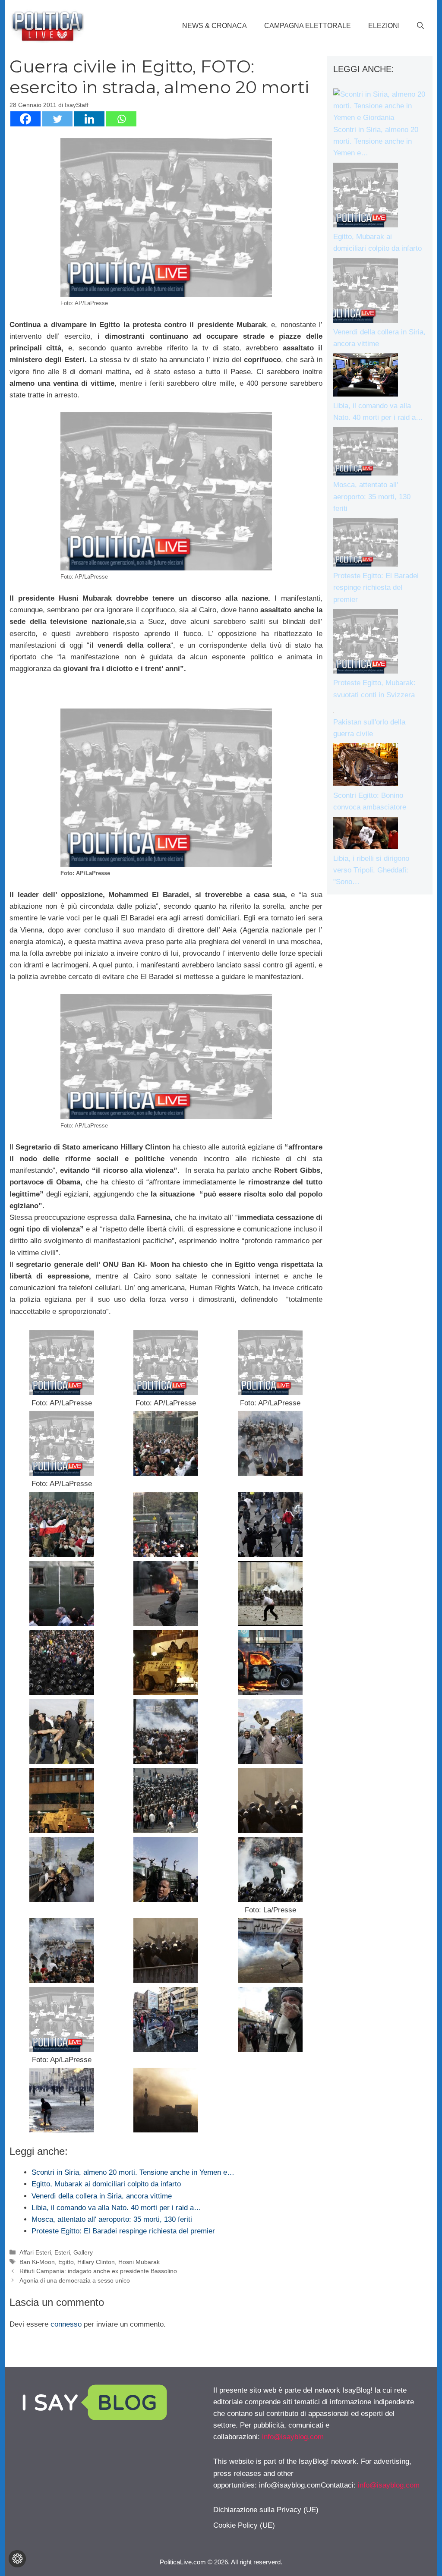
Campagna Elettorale (308, 26)
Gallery (83, 2252)
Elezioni (384, 26)
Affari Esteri (35, 2252)
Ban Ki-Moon (37, 2262)
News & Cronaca (215, 26)
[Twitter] (57, 119)
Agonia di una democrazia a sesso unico (75, 2280)
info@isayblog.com (293, 2437)
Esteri (62, 2252)
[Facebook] (25, 119)
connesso (66, 2324)
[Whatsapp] (121, 119)
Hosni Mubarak (139, 2262)
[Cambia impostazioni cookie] (17, 2559)
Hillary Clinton (96, 2262)
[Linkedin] (89, 119)
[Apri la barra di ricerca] (420, 26)
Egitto (66, 2262)
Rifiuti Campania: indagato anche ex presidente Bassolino (98, 2271)
